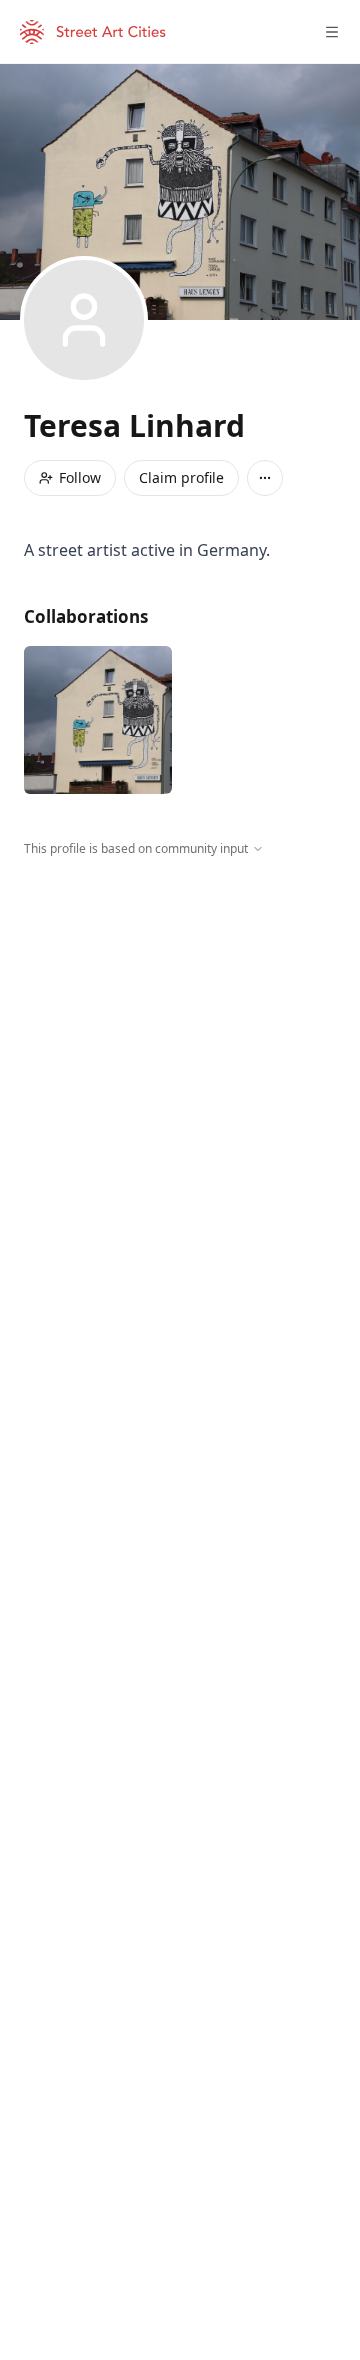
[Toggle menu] (332, 32)
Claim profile (181, 477)
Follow (80, 477)
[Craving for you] (98, 720)
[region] (180, 1042)
